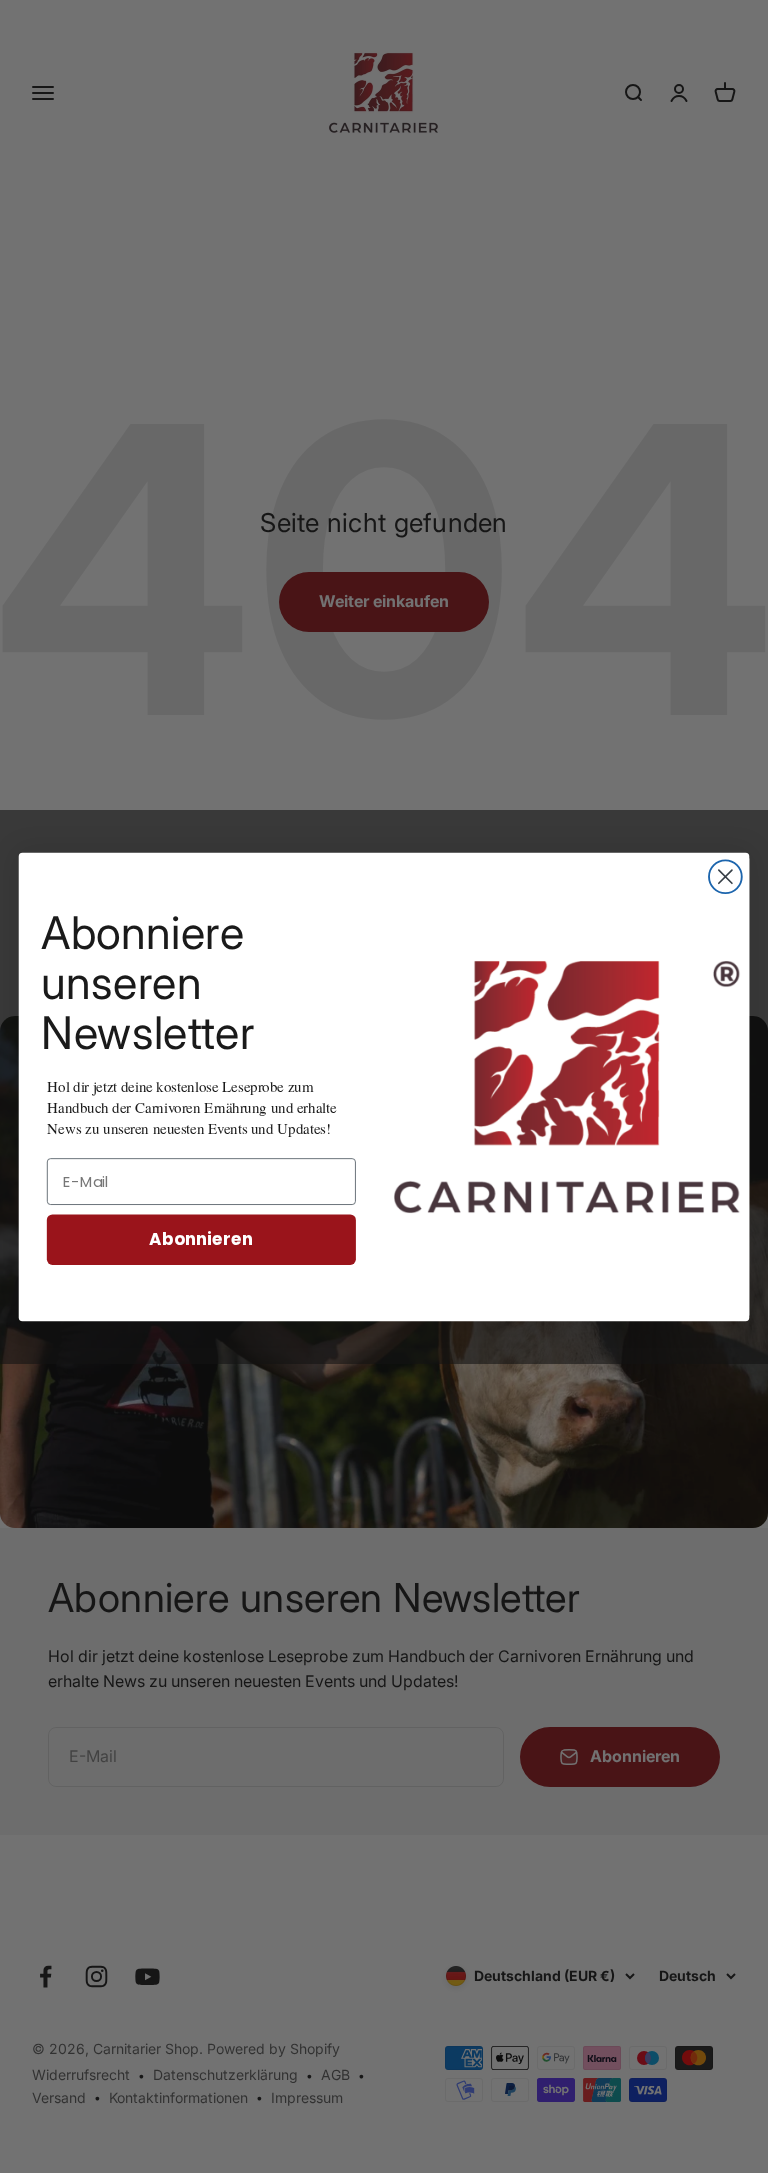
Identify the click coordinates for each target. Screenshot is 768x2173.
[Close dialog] (725, 876)
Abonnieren (201, 1238)
